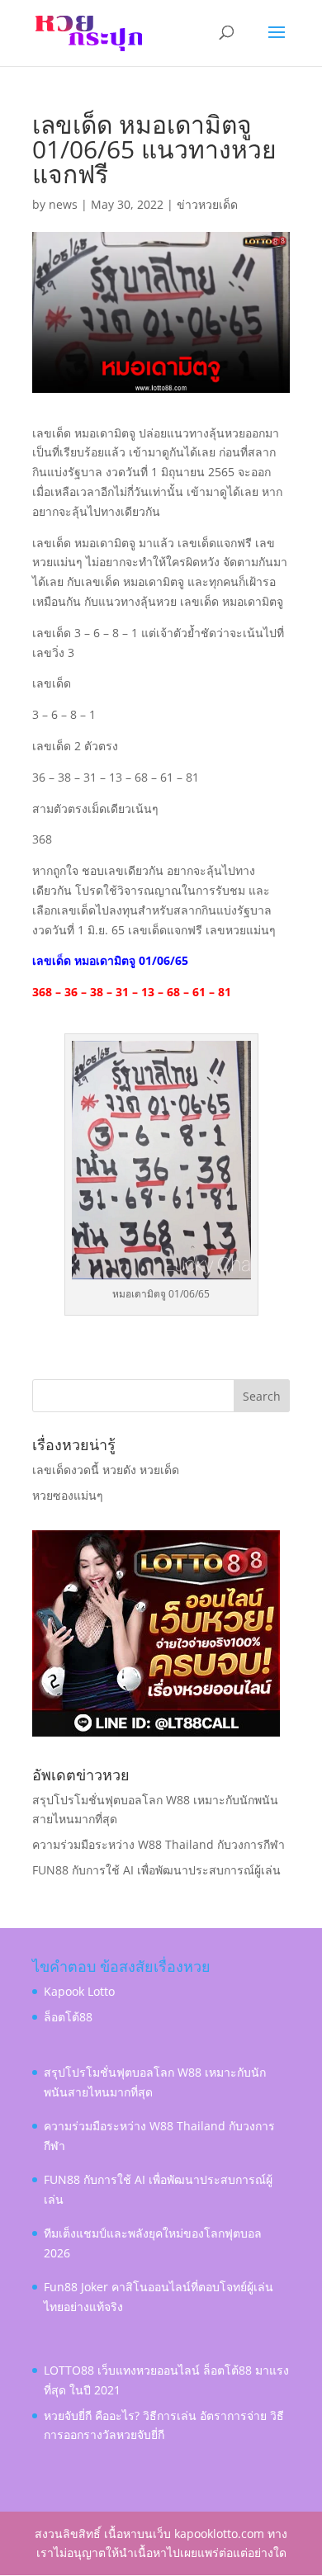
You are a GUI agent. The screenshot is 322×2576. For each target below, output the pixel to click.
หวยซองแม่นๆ (68, 1495)
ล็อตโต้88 (68, 2017)
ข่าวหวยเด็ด (207, 204)
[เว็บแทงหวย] (156, 1732)
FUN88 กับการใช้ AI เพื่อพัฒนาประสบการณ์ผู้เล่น (156, 1870)
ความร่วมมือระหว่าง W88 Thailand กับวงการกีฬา (159, 1844)
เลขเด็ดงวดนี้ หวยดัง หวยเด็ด (106, 1470)
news (63, 204)
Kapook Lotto (79, 1991)
